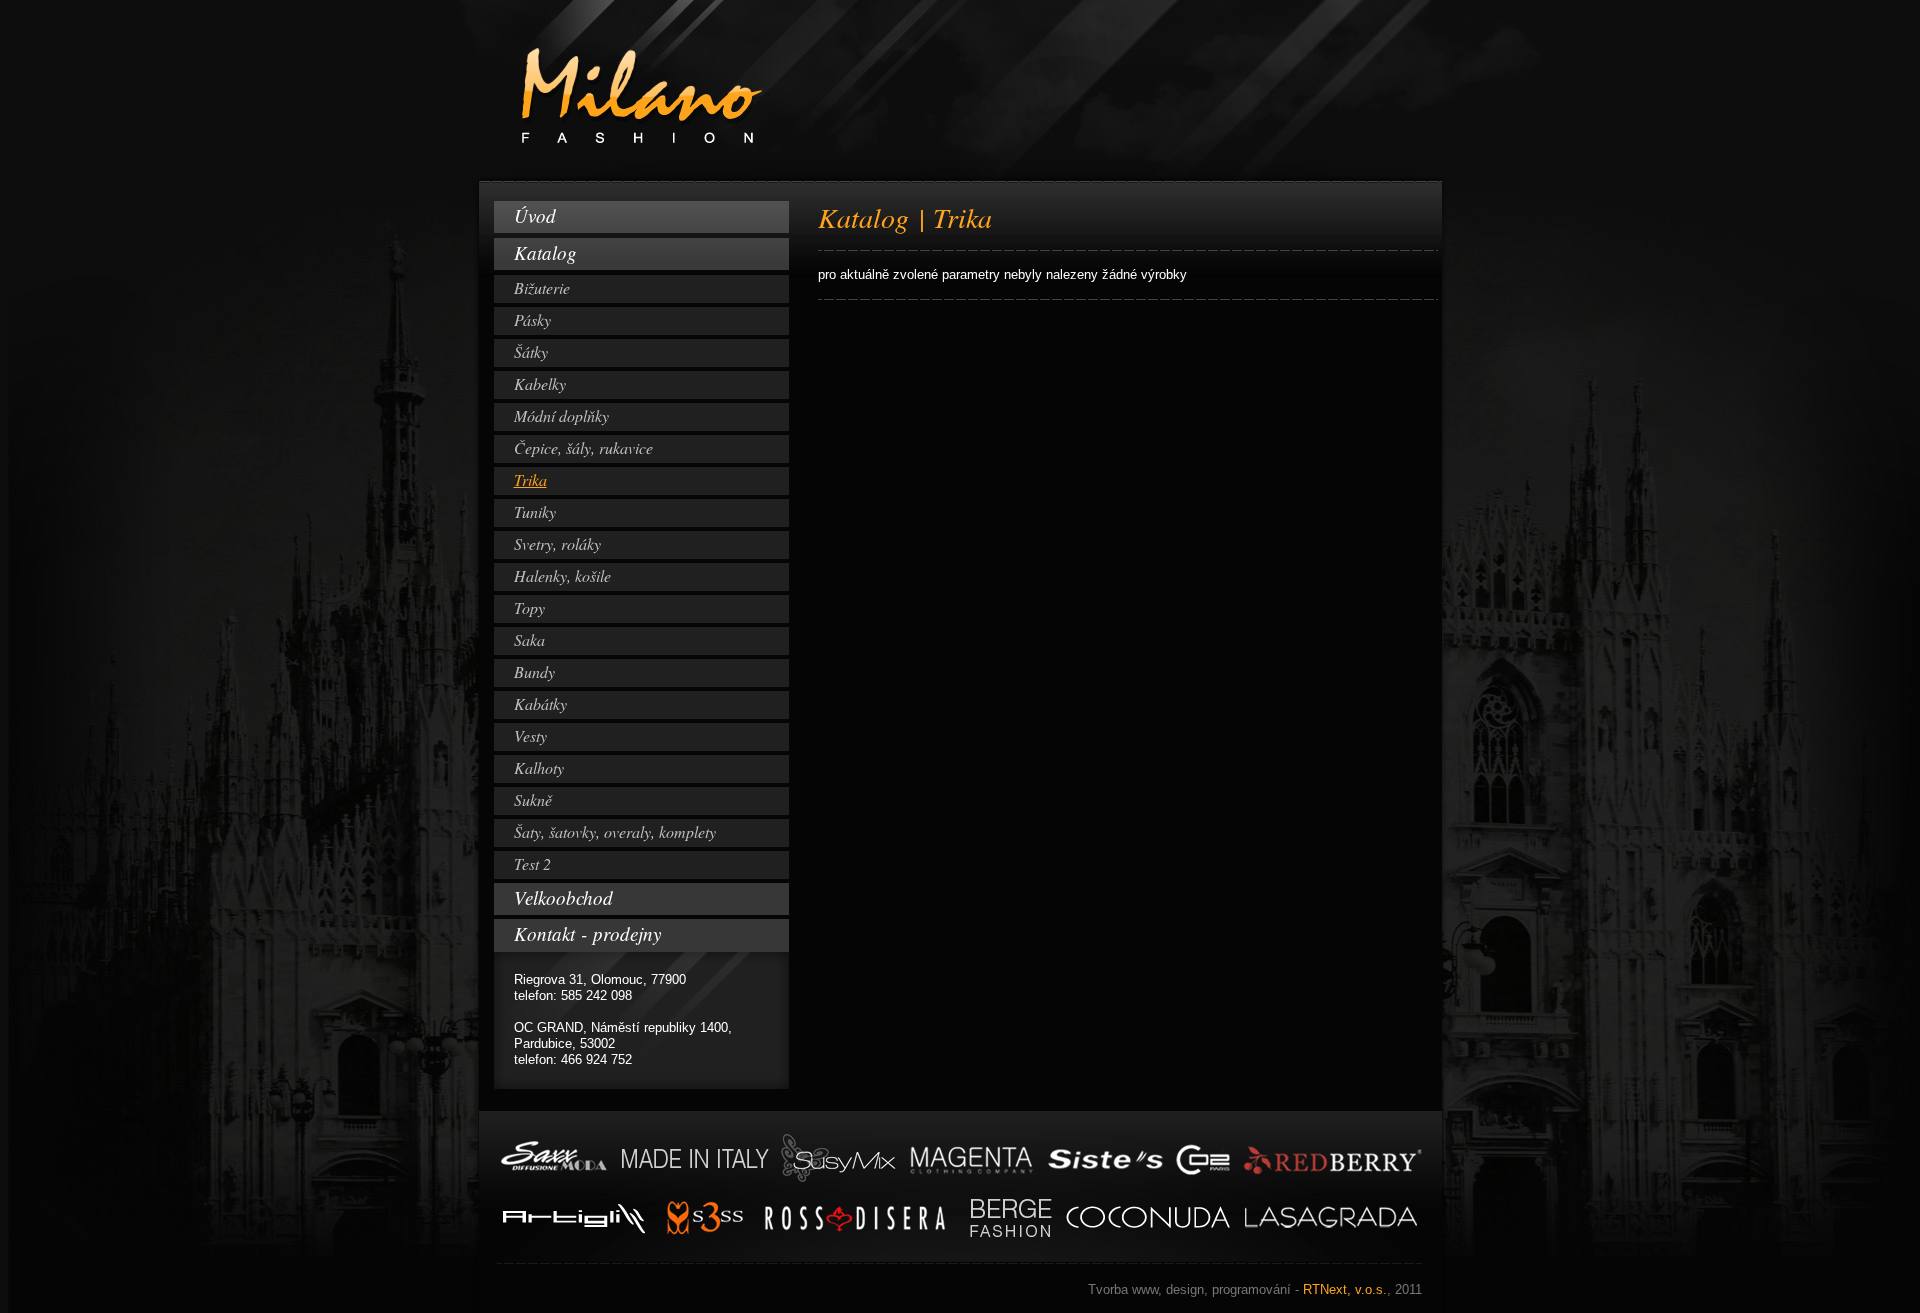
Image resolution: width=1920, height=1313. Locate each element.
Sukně (533, 799)
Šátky (531, 351)
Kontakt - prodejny (587, 933)
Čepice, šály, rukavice (583, 447)
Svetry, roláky (557, 543)
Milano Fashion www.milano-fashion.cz (591, 7)
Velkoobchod (563, 897)
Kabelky (540, 383)
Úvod (535, 215)
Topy (529, 607)
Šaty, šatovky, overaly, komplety (615, 831)
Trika (530, 479)
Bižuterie (542, 287)
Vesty (530, 735)
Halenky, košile (562, 575)
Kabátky (540, 703)
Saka (529, 639)
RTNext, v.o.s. (1255, 1289)
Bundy (534, 671)
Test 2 (532, 863)
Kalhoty (539, 767)
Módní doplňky (561, 415)
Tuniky (535, 511)
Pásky (532, 319)
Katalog (545, 252)
